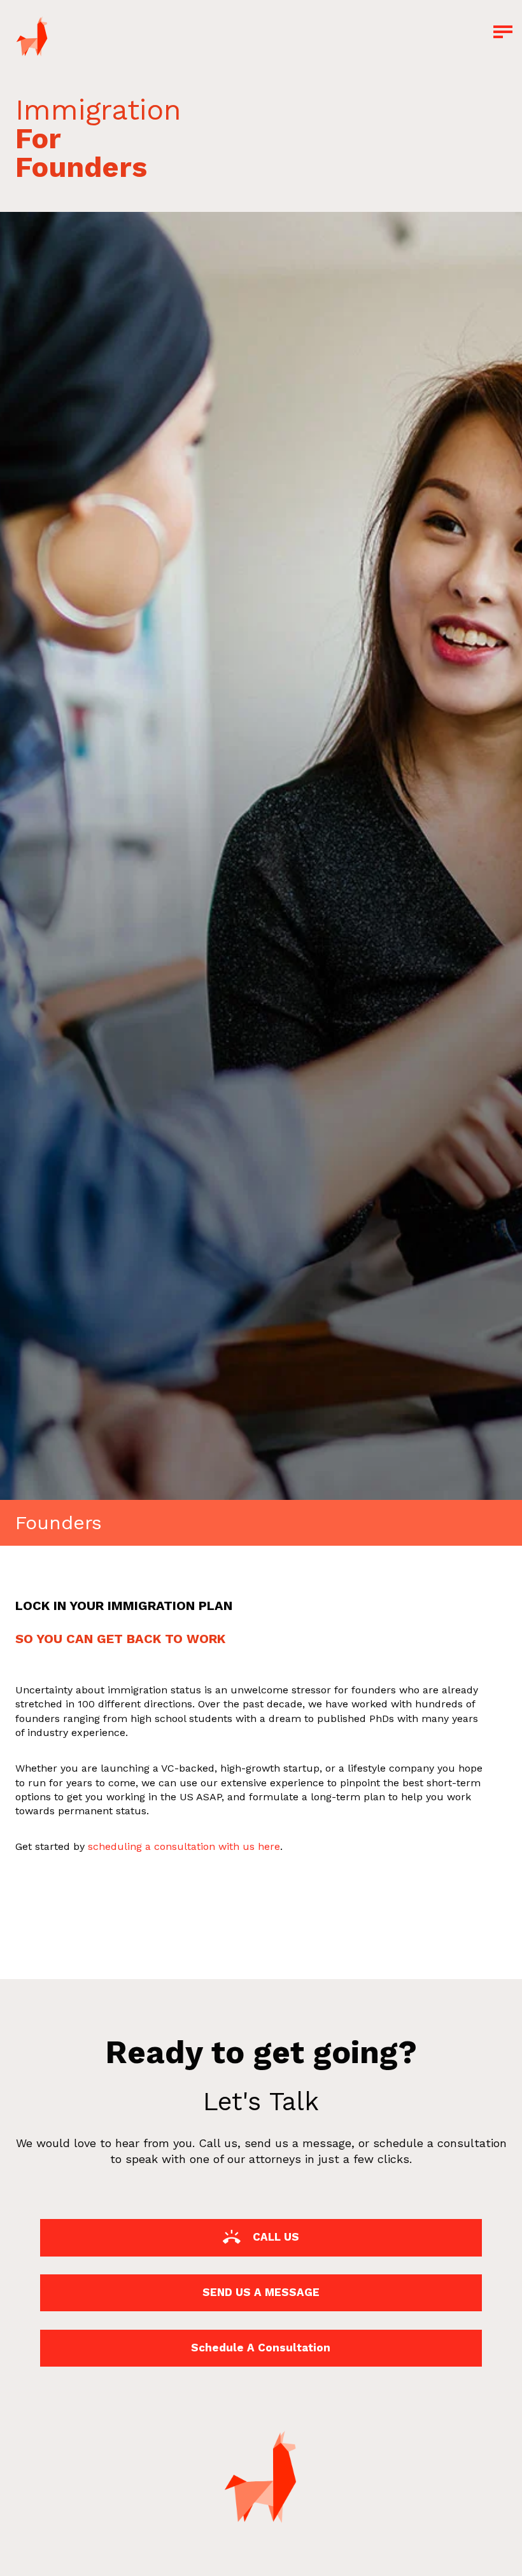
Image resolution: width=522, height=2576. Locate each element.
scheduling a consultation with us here (184, 1846)
